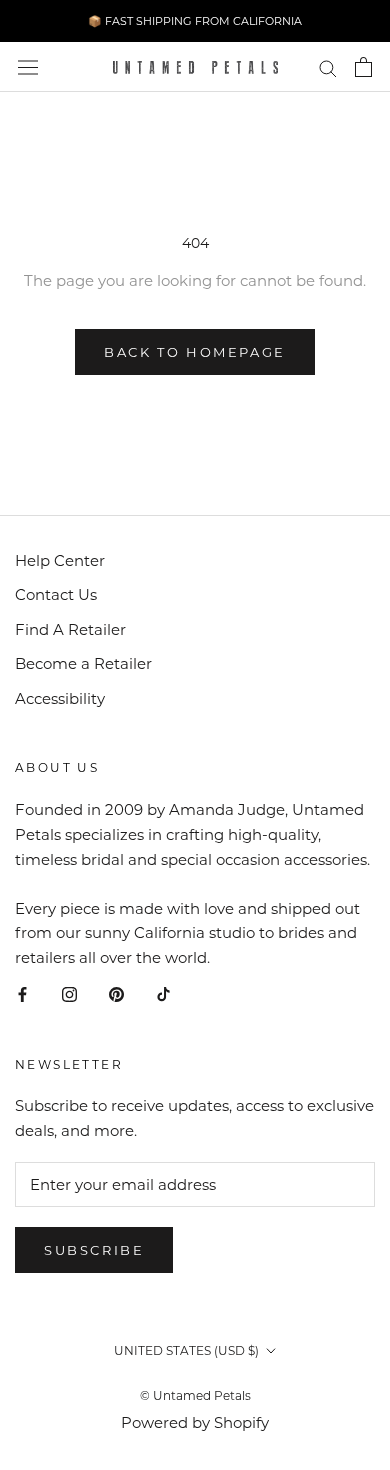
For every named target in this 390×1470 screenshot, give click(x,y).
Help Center (60, 560)
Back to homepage (195, 352)
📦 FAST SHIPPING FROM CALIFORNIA (195, 21)
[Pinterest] (116, 994)
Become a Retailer (83, 663)
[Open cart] (363, 67)
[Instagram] (69, 994)
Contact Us (56, 594)
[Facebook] (22, 994)
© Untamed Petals (195, 1395)
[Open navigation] (28, 67)
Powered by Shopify (195, 1422)
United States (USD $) (186, 1350)
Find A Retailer (70, 629)
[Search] (328, 67)
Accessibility (60, 698)
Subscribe (94, 1250)
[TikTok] (163, 994)
